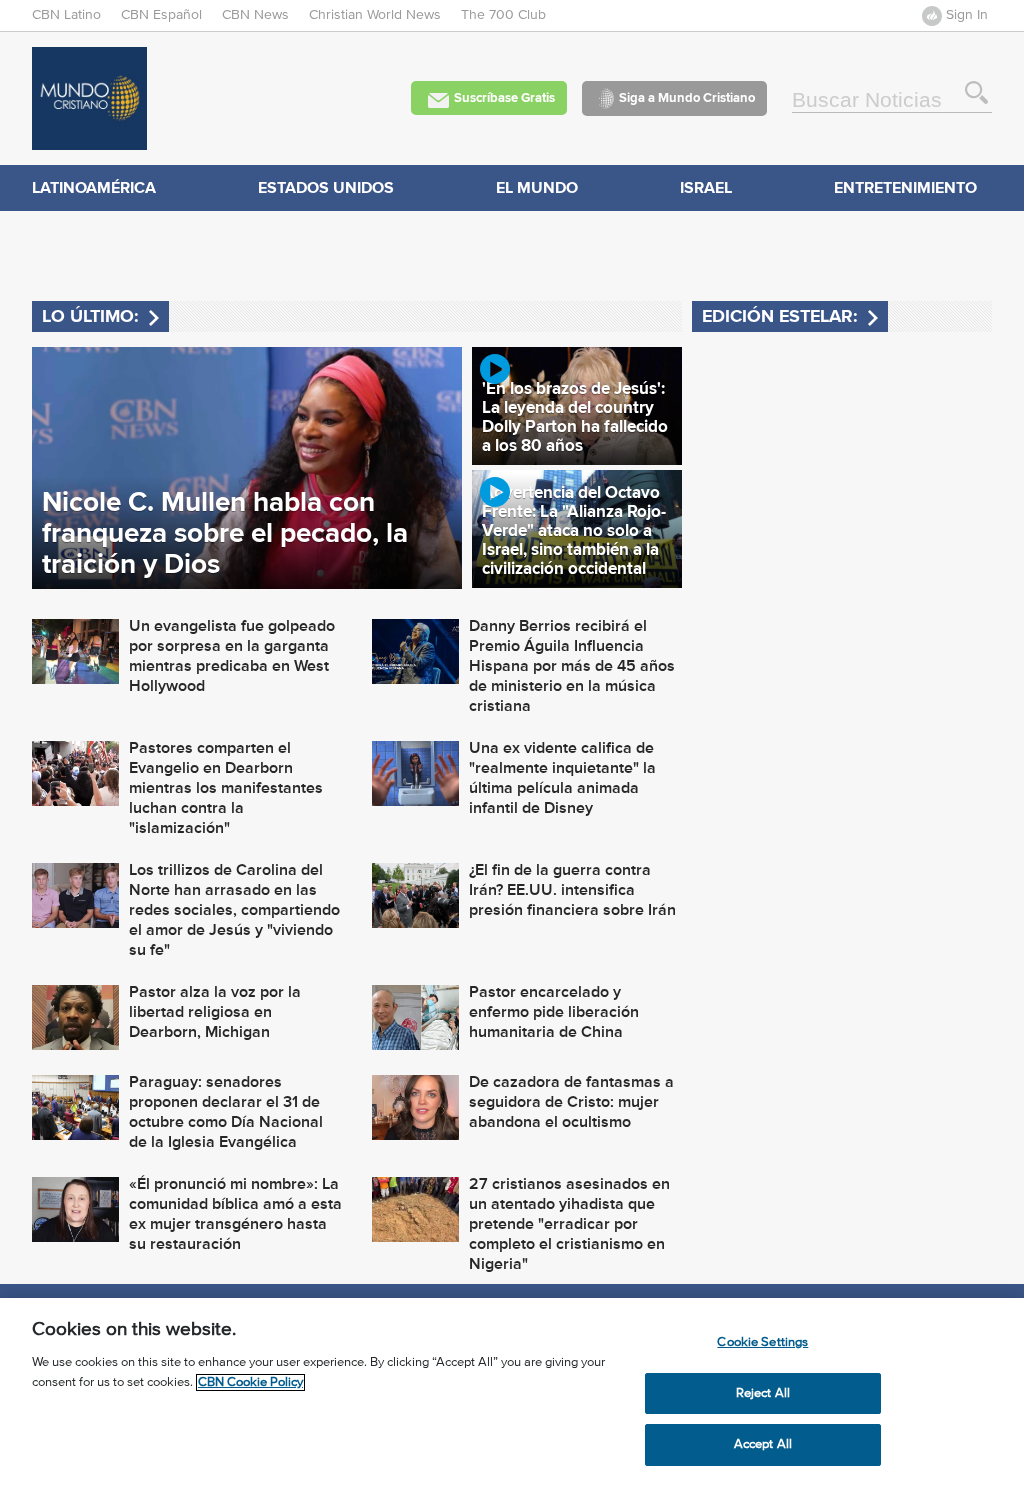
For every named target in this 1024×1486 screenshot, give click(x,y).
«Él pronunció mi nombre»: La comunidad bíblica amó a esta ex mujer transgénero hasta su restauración (235, 1214)
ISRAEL (706, 187)
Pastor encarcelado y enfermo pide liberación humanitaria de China (554, 1012)
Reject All (763, 1393)
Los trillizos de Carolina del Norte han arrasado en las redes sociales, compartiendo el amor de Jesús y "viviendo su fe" (234, 910)
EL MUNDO (537, 187)
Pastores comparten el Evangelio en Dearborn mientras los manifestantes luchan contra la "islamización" (226, 788)
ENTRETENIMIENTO (905, 187)
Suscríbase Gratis (504, 97)
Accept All (763, 1444)
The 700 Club (503, 15)
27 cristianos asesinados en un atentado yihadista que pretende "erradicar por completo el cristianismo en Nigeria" (569, 1224)
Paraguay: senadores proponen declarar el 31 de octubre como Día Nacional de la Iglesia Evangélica (226, 1112)
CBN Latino (66, 15)
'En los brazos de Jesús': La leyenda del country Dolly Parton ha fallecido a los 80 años (575, 417)
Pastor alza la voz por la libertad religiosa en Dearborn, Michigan (215, 1012)
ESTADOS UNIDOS (326, 187)
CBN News (255, 15)
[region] (512, 1392)
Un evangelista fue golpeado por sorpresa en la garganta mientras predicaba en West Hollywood (232, 656)
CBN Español (161, 15)
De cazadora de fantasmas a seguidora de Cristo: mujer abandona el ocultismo (571, 1102)
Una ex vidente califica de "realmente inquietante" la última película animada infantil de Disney (562, 778)
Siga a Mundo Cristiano (687, 97)
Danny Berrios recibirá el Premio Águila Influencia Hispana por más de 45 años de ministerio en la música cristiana (572, 666)
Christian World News (375, 15)
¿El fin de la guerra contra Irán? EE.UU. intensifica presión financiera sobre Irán (572, 890)
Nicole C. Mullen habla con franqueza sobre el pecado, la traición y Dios (225, 532)
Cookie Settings (762, 1342)
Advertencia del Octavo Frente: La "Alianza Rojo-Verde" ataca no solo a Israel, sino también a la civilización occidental (574, 530)
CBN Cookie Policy (250, 1382)
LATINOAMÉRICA (94, 187)
